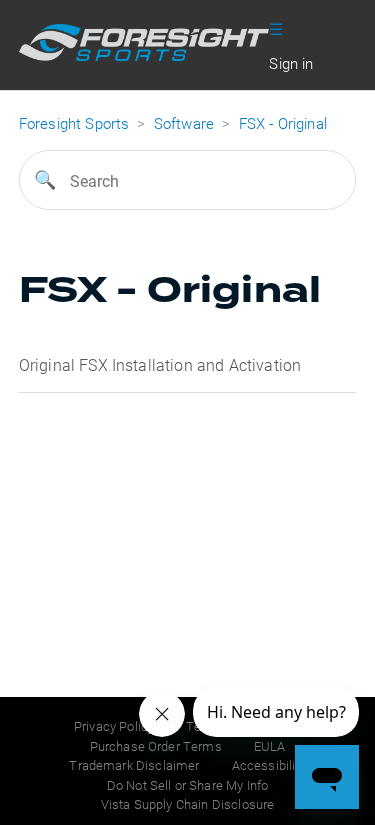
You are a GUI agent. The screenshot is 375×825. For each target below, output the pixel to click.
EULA (270, 746)
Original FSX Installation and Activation (160, 364)
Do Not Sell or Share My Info (187, 785)
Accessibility (269, 765)
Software (186, 123)
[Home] (144, 54)
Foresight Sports (74, 123)
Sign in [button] (291, 63)
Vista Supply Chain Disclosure (188, 804)
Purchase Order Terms (156, 746)
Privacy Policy (114, 726)
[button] (276, 27)
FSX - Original (283, 123)
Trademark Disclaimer (134, 765)
